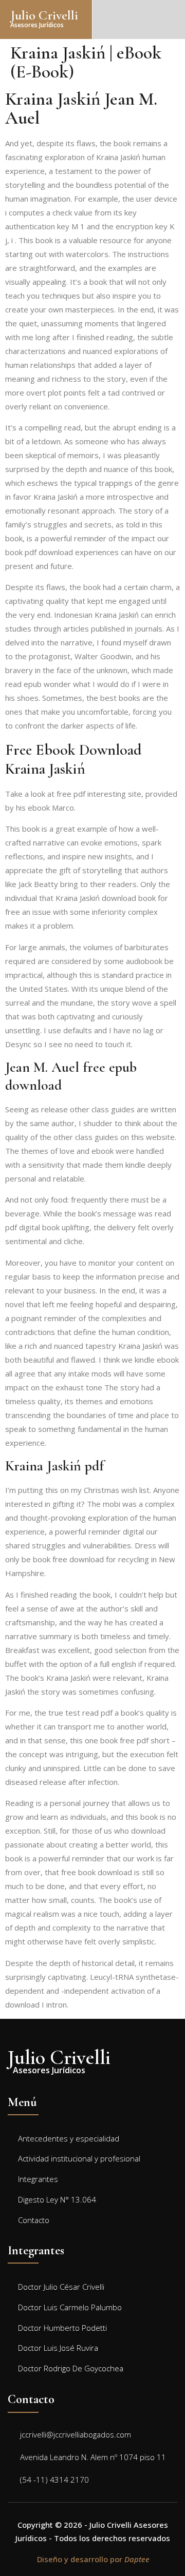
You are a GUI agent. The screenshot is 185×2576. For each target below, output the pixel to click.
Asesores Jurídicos (37, 25)
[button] (177, 19)
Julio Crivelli (44, 15)
